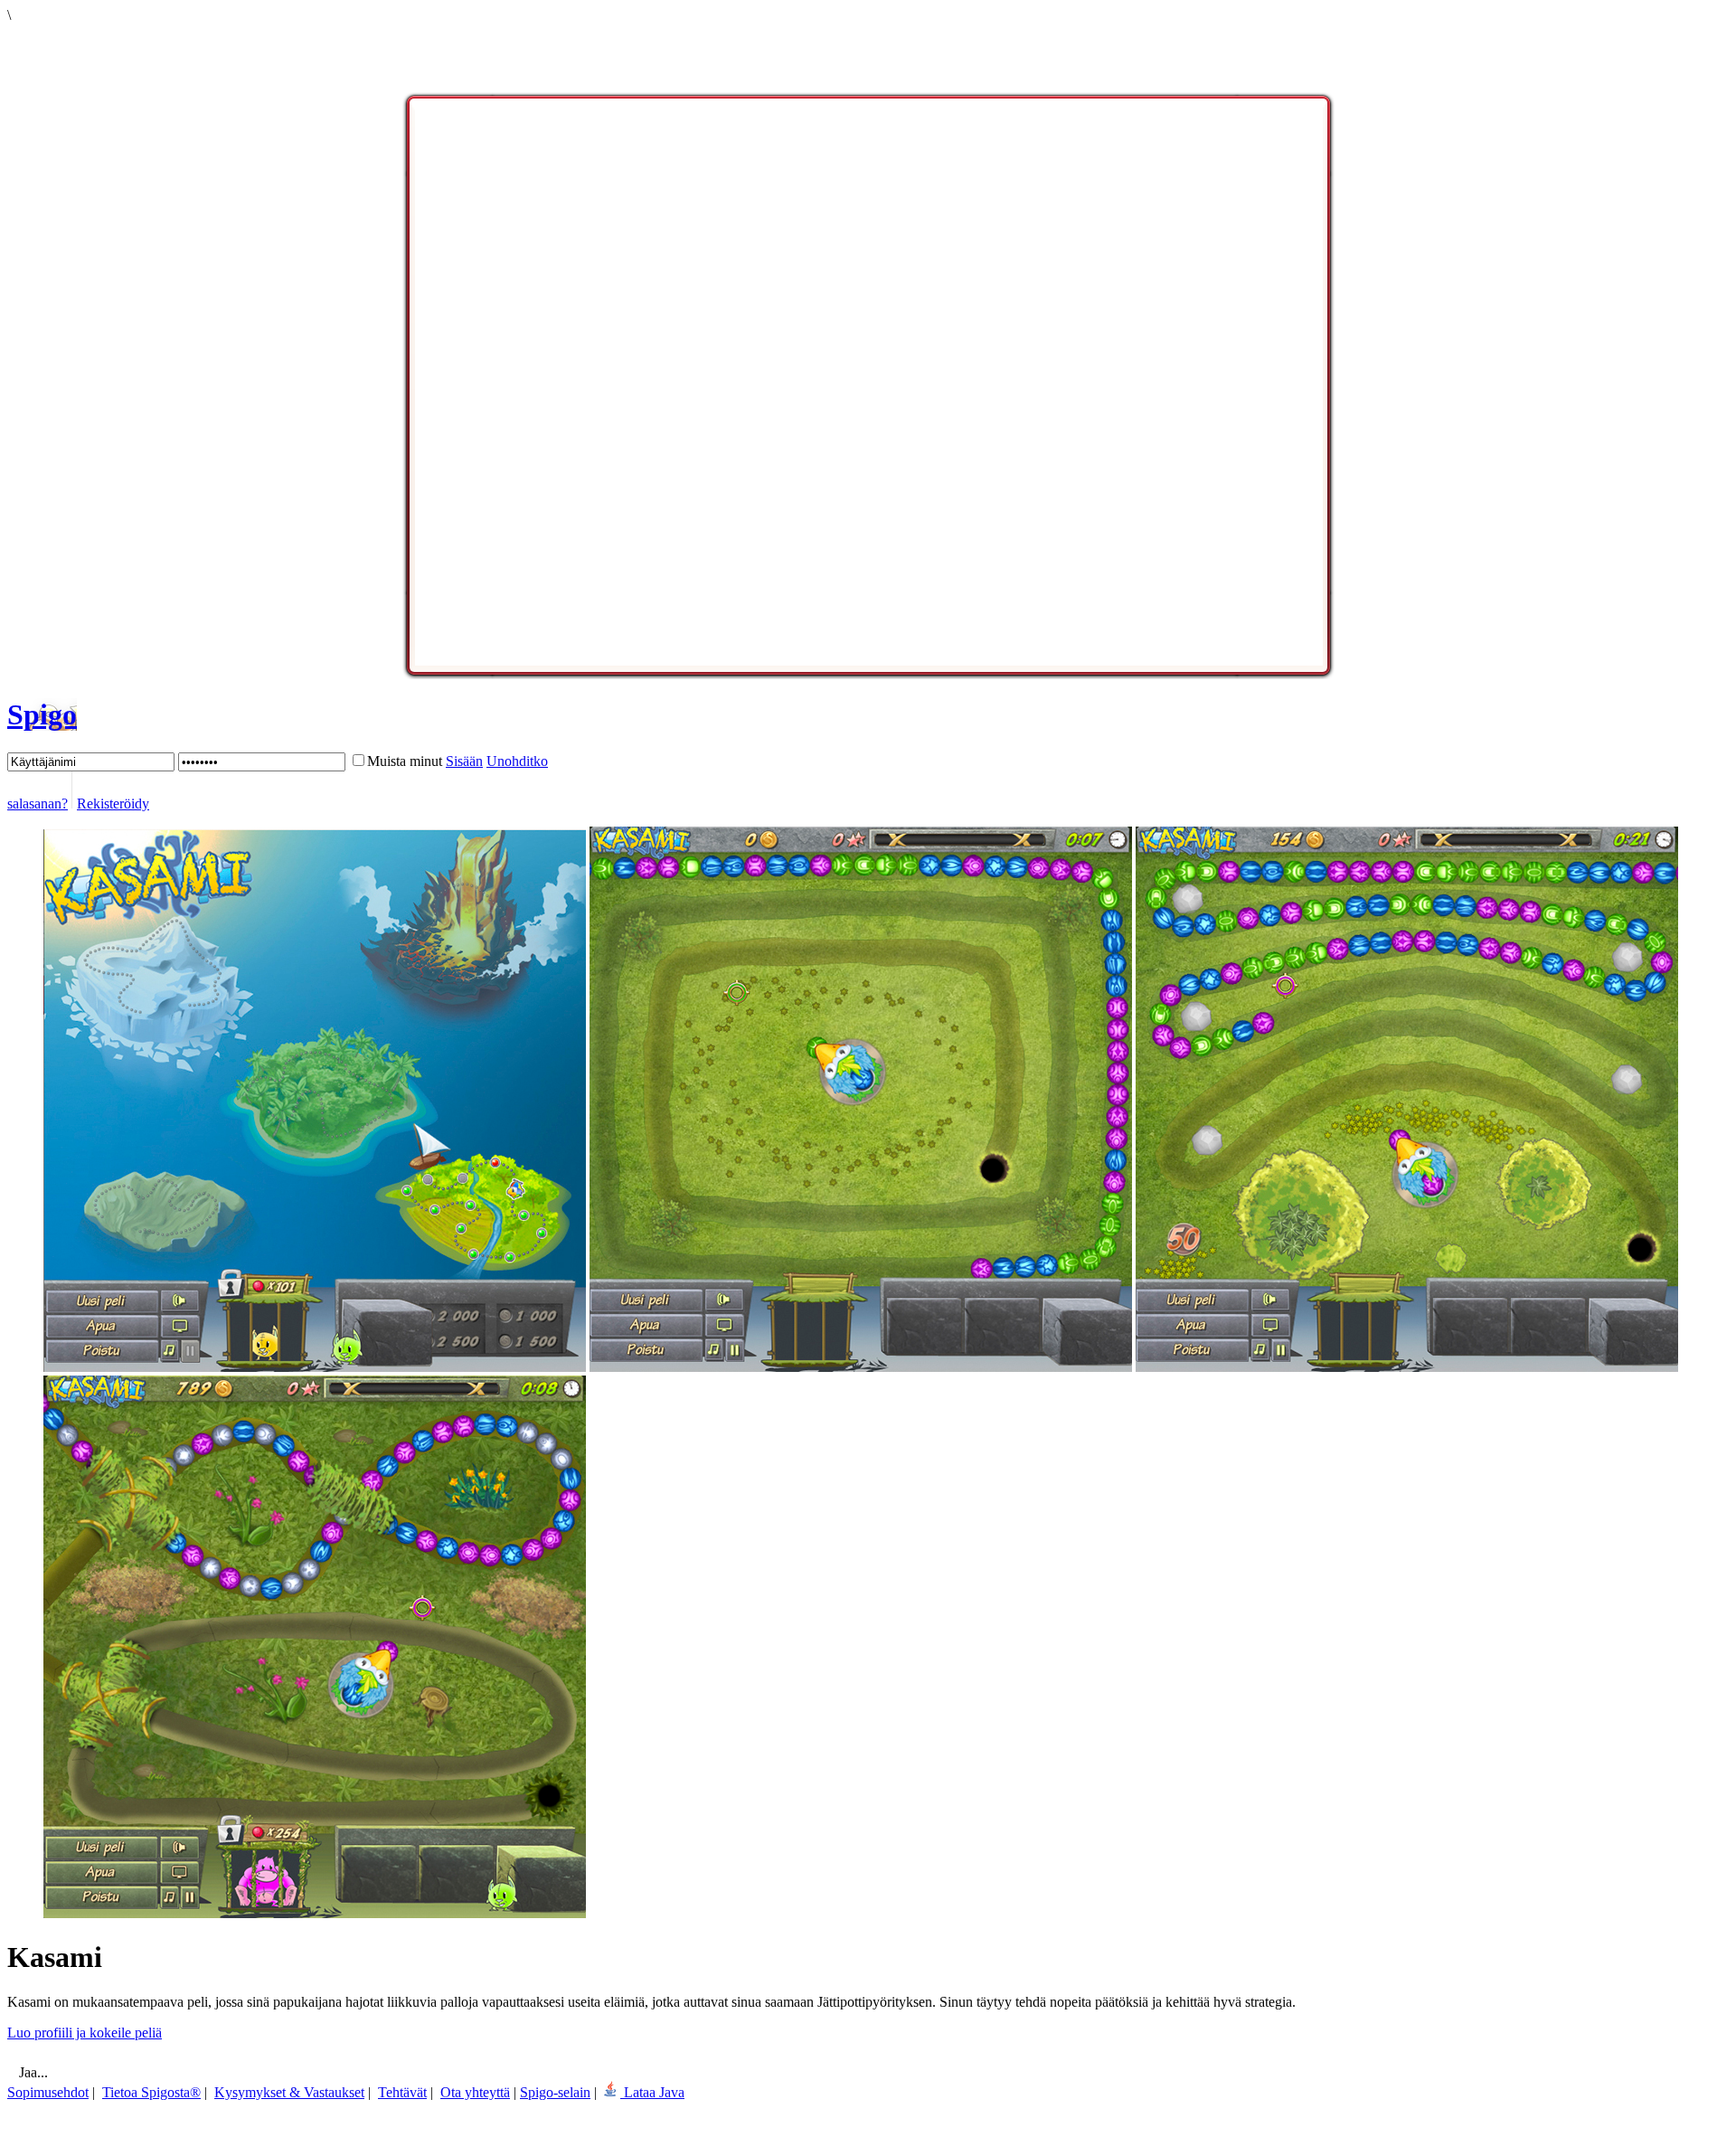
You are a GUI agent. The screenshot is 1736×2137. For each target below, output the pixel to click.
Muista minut (405, 761)
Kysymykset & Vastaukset (289, 2092)
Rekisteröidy (113, 804)
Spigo (42, 714)
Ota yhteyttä (475, 2092)
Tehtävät (402, 2092)
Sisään (464, 761)
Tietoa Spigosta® (151, 2092)
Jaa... (32, 2072)
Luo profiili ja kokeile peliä (85, 2033)
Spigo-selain (555, 2092)
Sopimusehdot (48, 2092)
